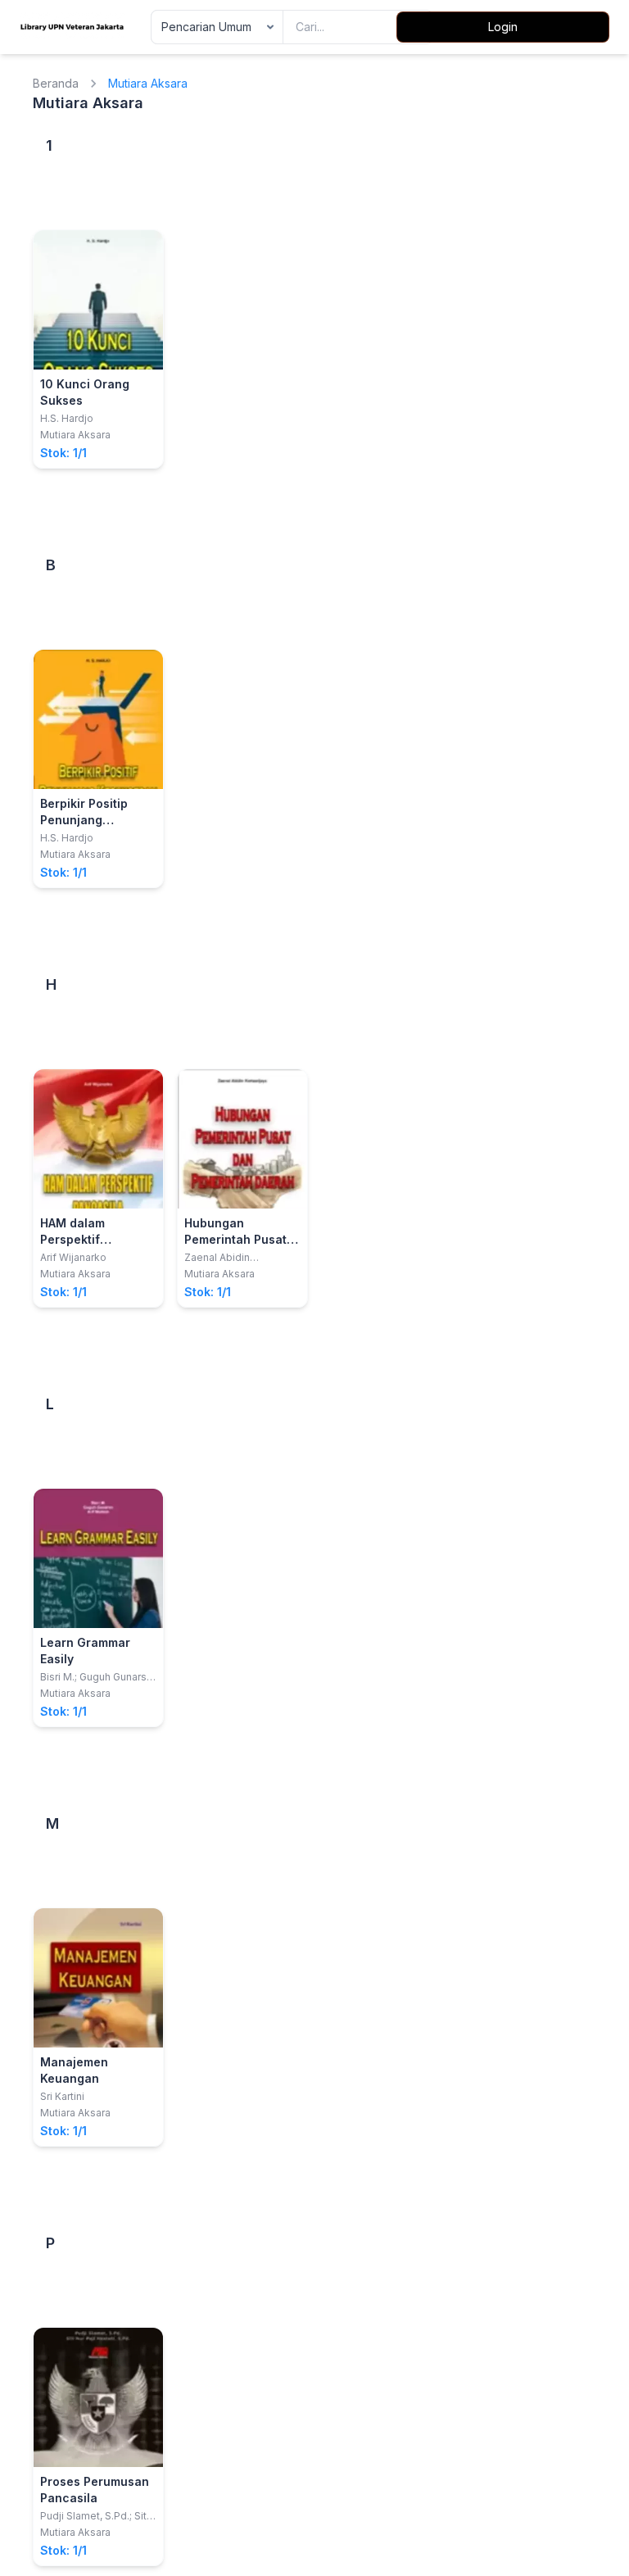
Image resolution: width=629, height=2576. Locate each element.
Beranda (56, 83)
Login (503, 27)
